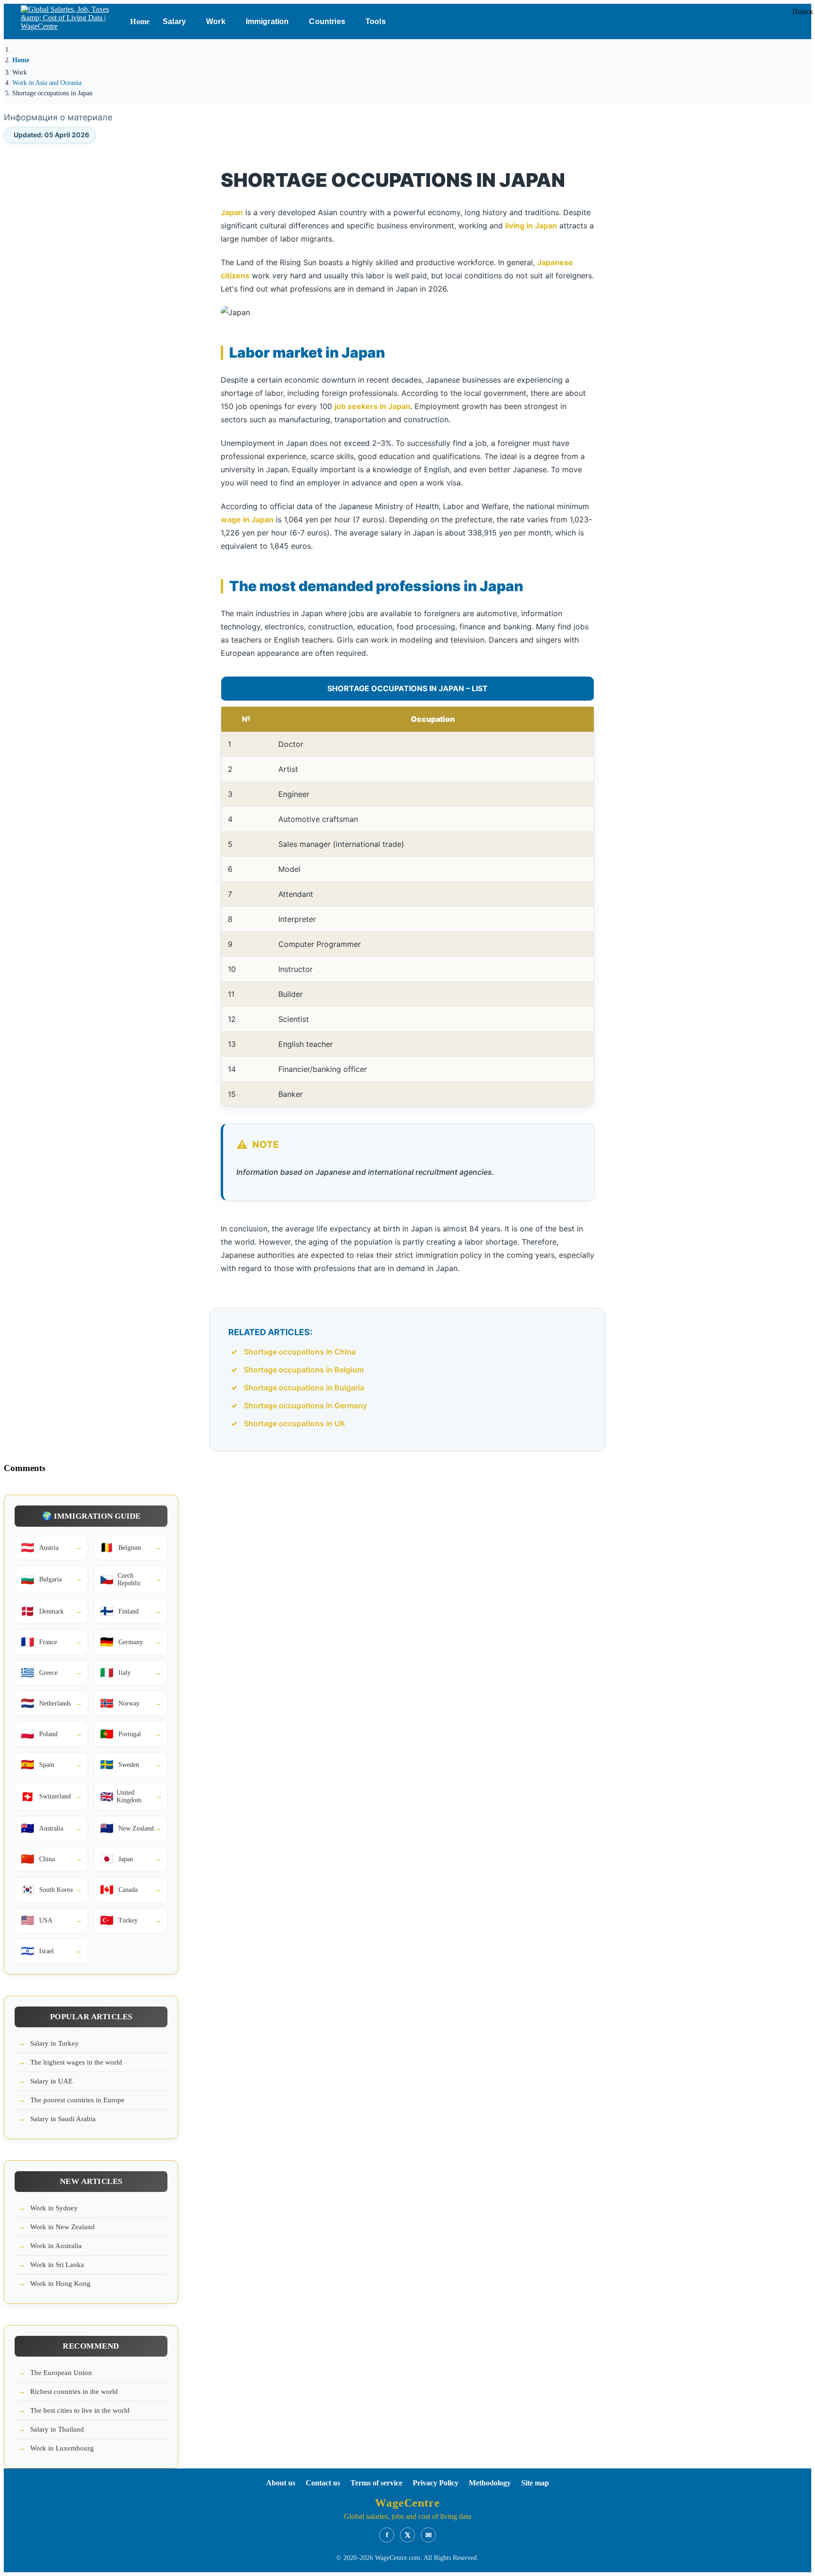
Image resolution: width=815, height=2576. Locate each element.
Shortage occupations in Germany (305, 1405)
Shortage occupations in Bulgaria (304, 1388)
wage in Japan (247, 519)
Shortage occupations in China (300, 1352)
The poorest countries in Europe (77, 2100)
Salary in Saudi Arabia (63, 2119)
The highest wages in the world (76, 2062)
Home (140, 21)
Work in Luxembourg (62, 2448)
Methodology (490, 2483)
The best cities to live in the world (80, 2410)
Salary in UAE (51, 2081)
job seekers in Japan (372, 406)
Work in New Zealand (62, 2227)
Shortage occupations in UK (295, 1423)
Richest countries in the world (74, 2392)
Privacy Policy (436, 2483)
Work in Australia (56, 2246)
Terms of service (376, 2483)
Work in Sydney (54, 2208)
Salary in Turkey (54, 2043)
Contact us (323, 2483)
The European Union (61, 2373)
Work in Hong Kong (60, 2283)
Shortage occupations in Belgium (304, 1370)
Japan (232, 212)
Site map (535, 2483)
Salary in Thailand (57, 2429)
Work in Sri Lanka (57, 2265)
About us (281, 2483)
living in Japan (531, 226)
